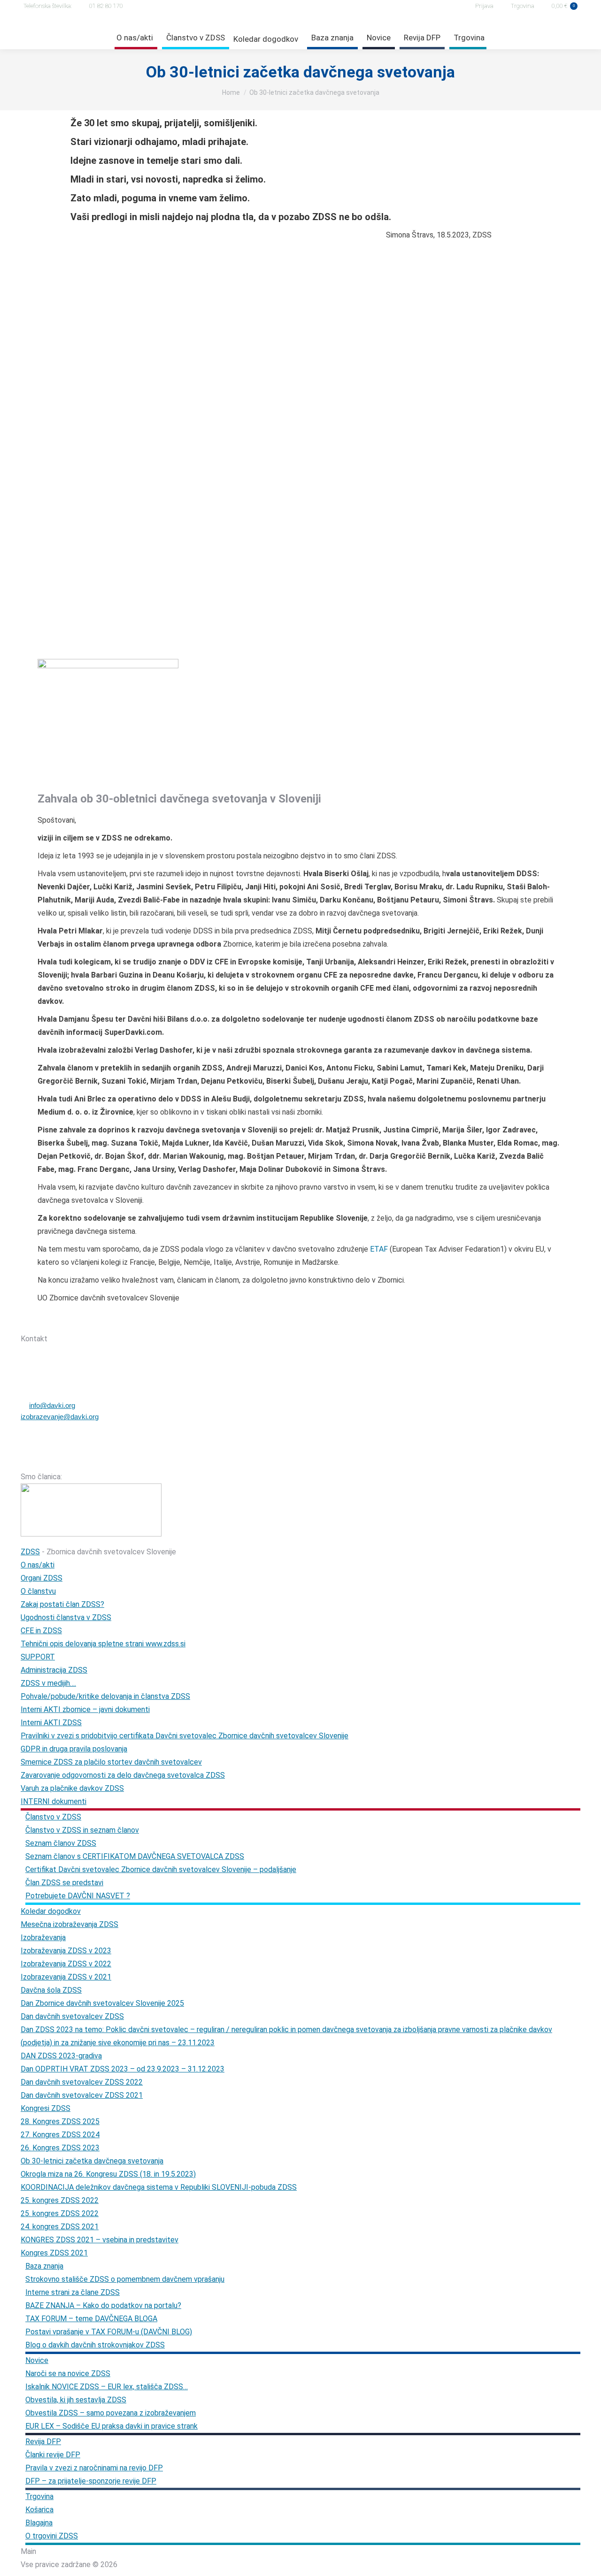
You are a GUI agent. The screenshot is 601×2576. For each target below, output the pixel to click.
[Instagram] (98, 1322)
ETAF (379, 1249)
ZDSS (30, 1552)
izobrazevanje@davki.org (60, 1417)
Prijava (484, 6)
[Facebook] (74, 1322)
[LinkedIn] (123, 1322)
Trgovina (523, 6)
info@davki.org (52, 1405)
